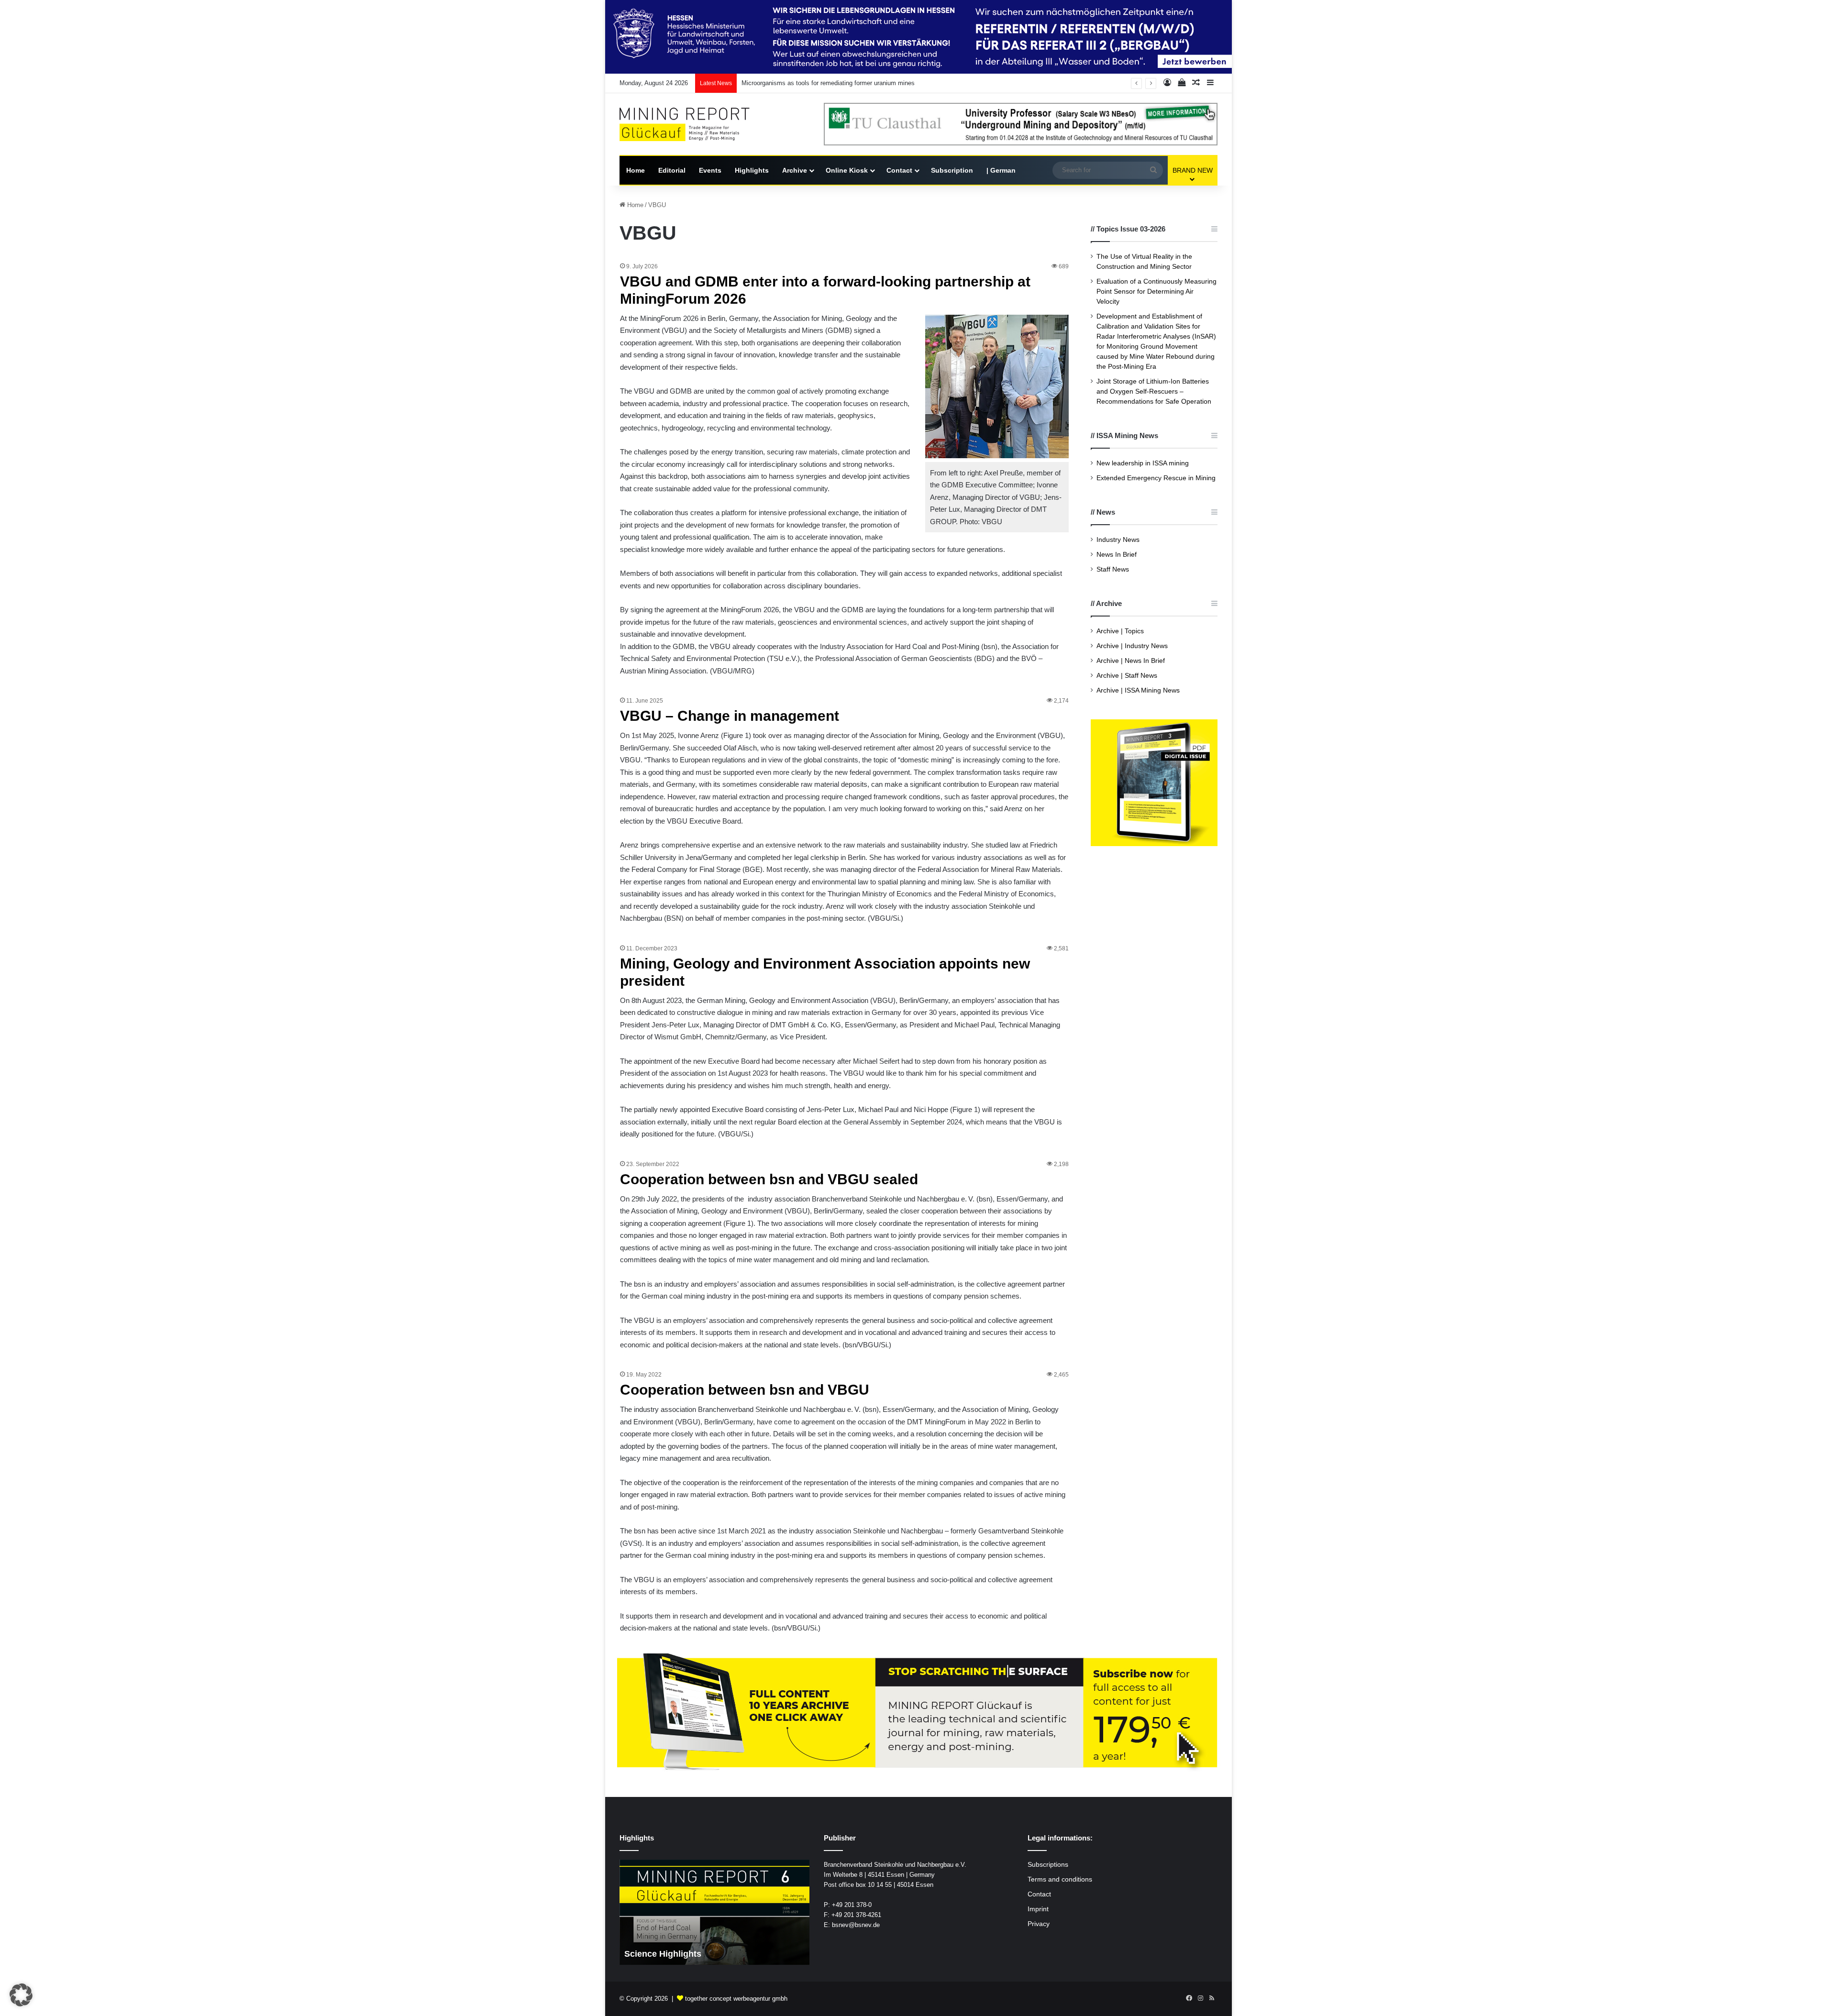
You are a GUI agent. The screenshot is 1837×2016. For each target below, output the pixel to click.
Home (636, 170)
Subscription (952, 170)
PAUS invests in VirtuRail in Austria (791, 83)
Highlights (752, 170)
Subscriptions (1048, 1865)
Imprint (1038, 1909)
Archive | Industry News (1132, 646)
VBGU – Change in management (730, 716)
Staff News (1113, 569)
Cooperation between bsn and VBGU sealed (769, 1179)
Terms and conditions (1060, 1879)
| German (1001, 170)
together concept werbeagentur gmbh (736, 1999)
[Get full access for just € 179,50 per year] (918, 1713)
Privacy (1039, 1924)
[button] (21, 1995)
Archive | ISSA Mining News (1138, 690)
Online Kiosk (847, 170)
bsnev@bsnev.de (856, 1925)
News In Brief (1117, 555)
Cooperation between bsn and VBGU (745, 1390)
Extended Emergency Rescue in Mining (1156, 478)
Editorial (672, 170)
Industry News (1118, 540)
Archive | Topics (1120, 631)
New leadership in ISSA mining (1143, 463)
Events (710, 170)
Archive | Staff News (1127, 676)
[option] (714, 1912)
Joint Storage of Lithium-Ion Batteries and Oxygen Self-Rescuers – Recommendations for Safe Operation (1154, 391)
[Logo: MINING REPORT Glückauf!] (691, 125)
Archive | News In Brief (1131, 661)
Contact (899, 170)
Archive (795, 170)
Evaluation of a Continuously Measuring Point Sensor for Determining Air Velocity (1156, 292)
